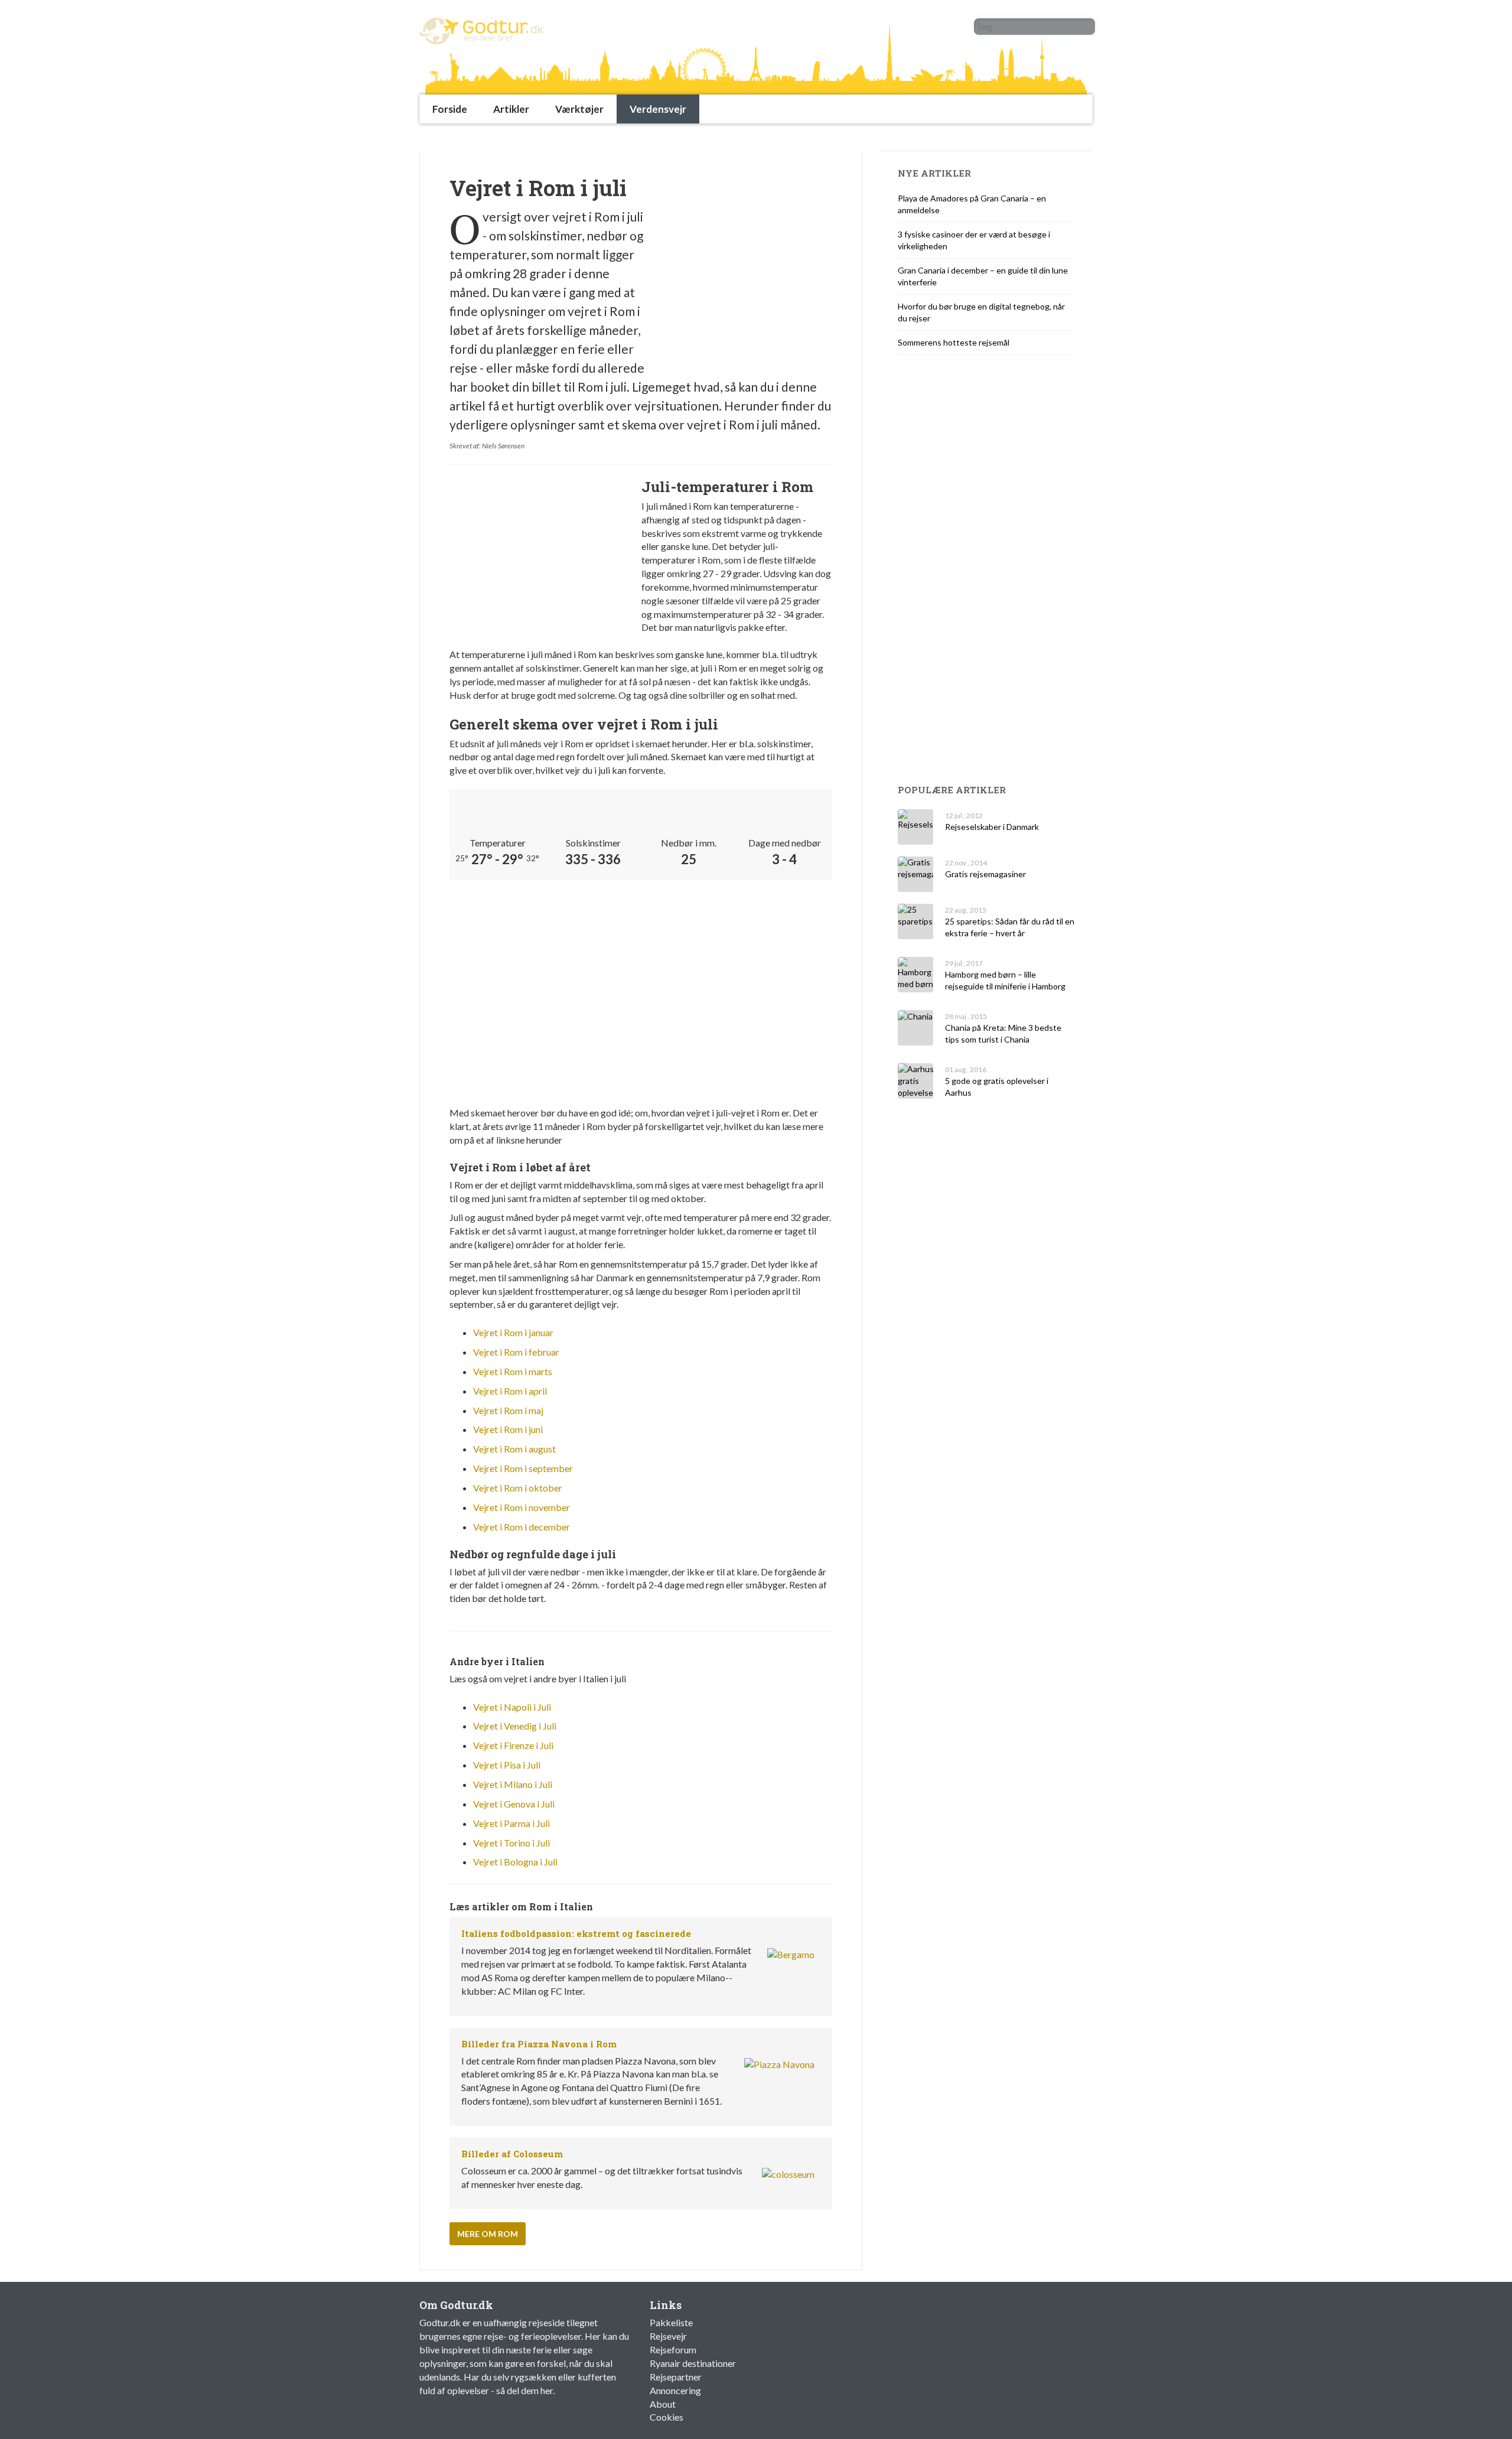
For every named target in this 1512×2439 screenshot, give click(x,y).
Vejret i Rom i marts (513, 1371)
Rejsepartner (676, 2377)
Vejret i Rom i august (514, 1449)
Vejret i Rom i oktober (518, 1488)
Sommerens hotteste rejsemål (954, 342)
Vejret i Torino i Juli (511, 1843)
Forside (450, 109)
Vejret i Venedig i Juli (515, 1726)
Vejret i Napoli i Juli (512, 1707)
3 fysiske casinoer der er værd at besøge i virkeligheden (974, 240)
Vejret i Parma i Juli (511, 1823)
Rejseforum (673, 2350)
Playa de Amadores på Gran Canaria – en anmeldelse (972, 204)
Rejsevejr (668, 2336)
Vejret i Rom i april (510, 1391)
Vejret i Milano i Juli (513, 1784)
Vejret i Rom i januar (513, 1332)
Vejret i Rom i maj (508, 1410)
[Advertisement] (634, 137)
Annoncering (675, 2390)
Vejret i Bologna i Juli (515, 1862)
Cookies (667, 2417)
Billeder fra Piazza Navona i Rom (539, 2044)
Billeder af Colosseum (512, 2154)
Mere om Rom (488, 2234)
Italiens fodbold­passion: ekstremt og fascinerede (576, 1933)
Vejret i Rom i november (522, 1507)
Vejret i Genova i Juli (514, 1804)
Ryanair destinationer (693, 2363)
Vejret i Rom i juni (508, 1429)
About (663, 2404)
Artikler (511, 109)
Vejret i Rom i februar (516, 1352)
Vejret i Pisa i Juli (507, 1765)
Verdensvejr (658, 109)
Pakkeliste (671, 2322)
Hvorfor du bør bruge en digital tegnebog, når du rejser (981, 312)
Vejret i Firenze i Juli (513, 1745)
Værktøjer (579, 109)
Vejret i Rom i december (522, 1527)
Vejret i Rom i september (523, 1468)
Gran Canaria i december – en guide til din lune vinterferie (983, 276)
